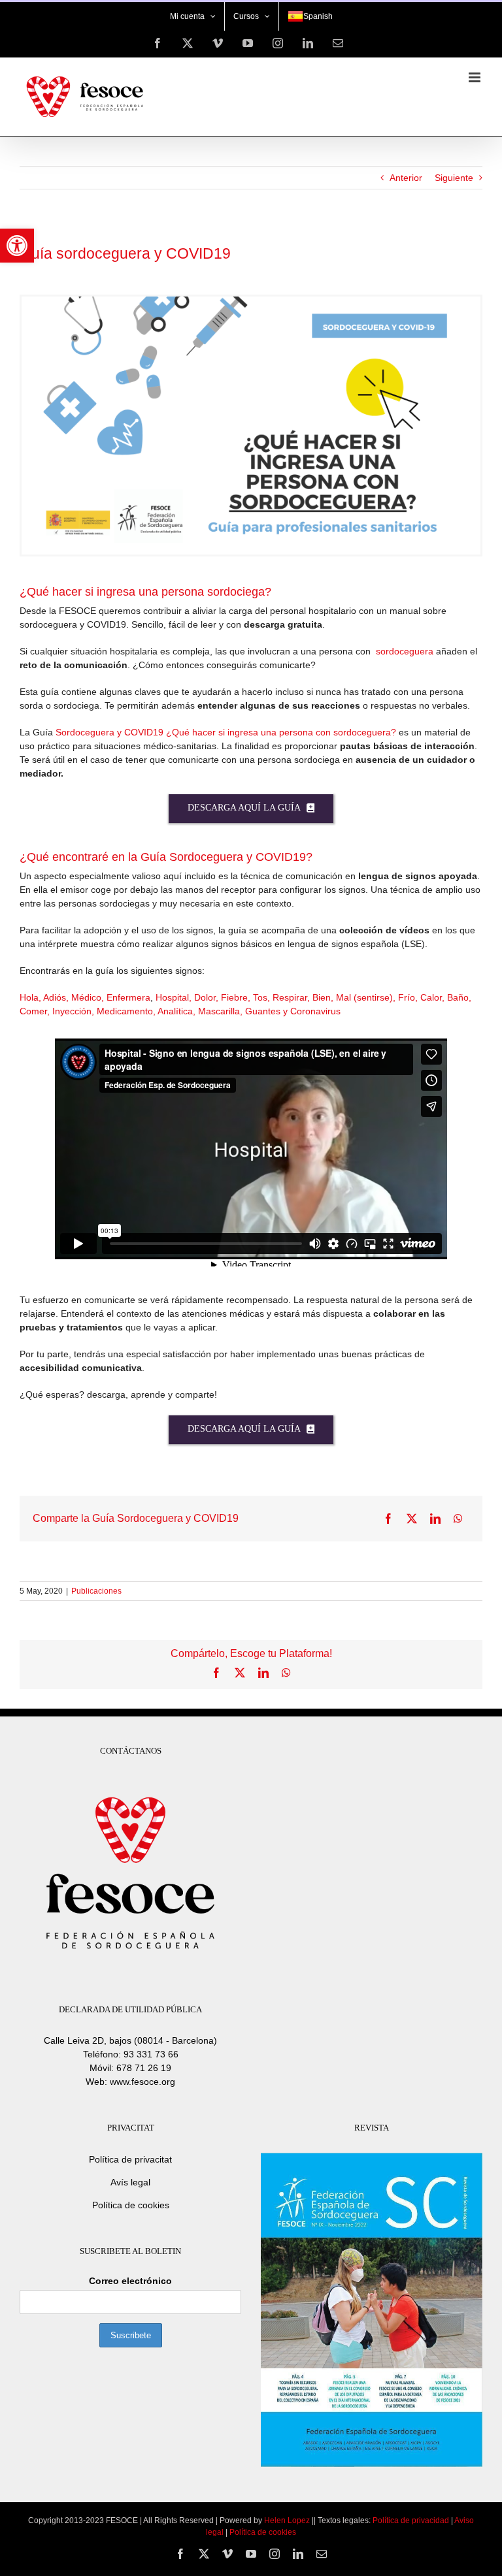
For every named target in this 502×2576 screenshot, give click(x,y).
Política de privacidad (411, 2520)
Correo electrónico (130, 2281)
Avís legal (130, 2182)
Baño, (459, 997)
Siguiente (454, 178)
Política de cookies (131, 2205)
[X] (412, 1519)
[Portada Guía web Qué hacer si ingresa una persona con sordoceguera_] (251, 301)
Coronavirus (315, 1011)
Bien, (324, 997)
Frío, (409, 997)
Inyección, (75, 1011)
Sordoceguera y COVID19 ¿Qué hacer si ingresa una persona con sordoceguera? (226, 732)
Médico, (89, 997)
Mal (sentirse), (367, 997)
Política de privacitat (130, 2159)
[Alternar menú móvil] (476, 77)
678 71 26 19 (144, 2068)
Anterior (406, 178)
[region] (170, 2466)
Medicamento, (127, 1011)
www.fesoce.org (142, 2082)
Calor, (434, 997)
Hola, (31, 997)
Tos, (263, 997)
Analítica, (178, 1011)
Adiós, (57, 997)
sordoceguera (405, 651)
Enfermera (128, 997)
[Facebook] (388, 1519)
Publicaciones (96, 1591)
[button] (17, 246)
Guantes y (268, 1011)
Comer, (36, 1011)
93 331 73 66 (151, 2054)
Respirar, (293, 997)
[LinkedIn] (435, 1519)
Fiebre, (237, 997)
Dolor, (208, 997)
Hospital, (175, 997)
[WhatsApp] (458, 1519)
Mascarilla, (222, 1011)
